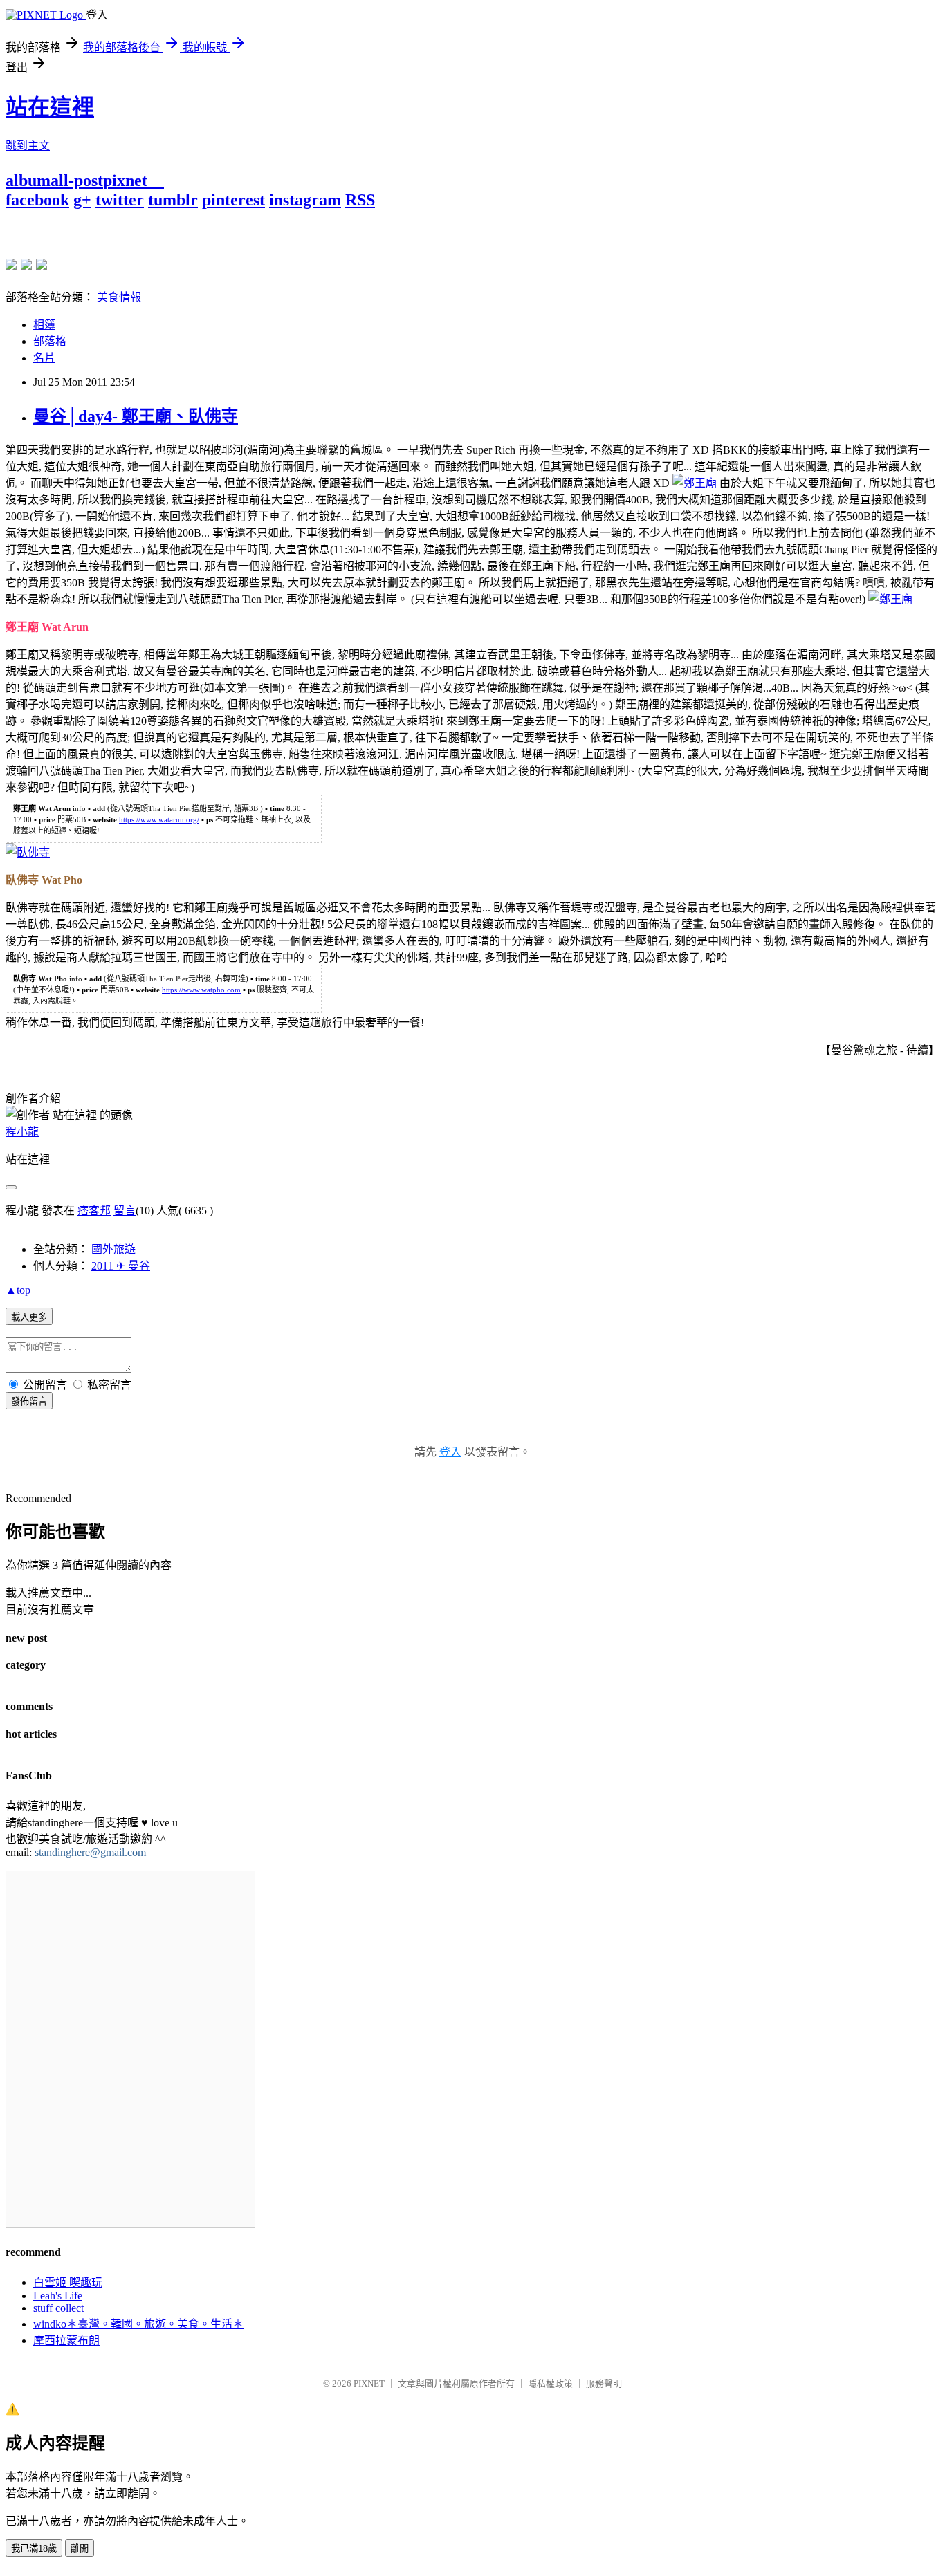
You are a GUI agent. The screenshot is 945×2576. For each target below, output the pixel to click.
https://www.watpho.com (201, 990)
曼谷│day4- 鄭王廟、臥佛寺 (136, 416)
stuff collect (58, 2308)
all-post (77, 180)
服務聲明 (604, 2383)
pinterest (233, 200)
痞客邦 (94, 1211)
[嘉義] (26, 264)
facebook (37, 200)
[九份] (42, 264)
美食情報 (119, 297)
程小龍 (22, 1132)
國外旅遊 (113, 1249)
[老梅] (11, 264)
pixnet (125, 180)
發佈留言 (29, 1401)
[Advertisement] (167, 230)
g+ (82, 200)
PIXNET (369, 2383)
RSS (360, 200)
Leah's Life (58, 2296)
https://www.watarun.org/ (159, 819)
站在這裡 (50, 107)
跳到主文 (28, 146)
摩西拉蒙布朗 (66, 2341)
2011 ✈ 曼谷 (121, 1266)
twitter (120, 200)
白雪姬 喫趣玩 (68, 2282)
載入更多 (29, 1317)
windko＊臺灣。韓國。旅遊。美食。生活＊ (138, 2324)
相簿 (44, 325)
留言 (125, 1211)
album (28, 180)
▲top (18, 1290)
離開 (80, 2549)
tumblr (173, 200)
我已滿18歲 (34, 2549)
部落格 (50, 341)
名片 (44, 358)
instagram (305, 200)
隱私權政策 (550, 2383)
